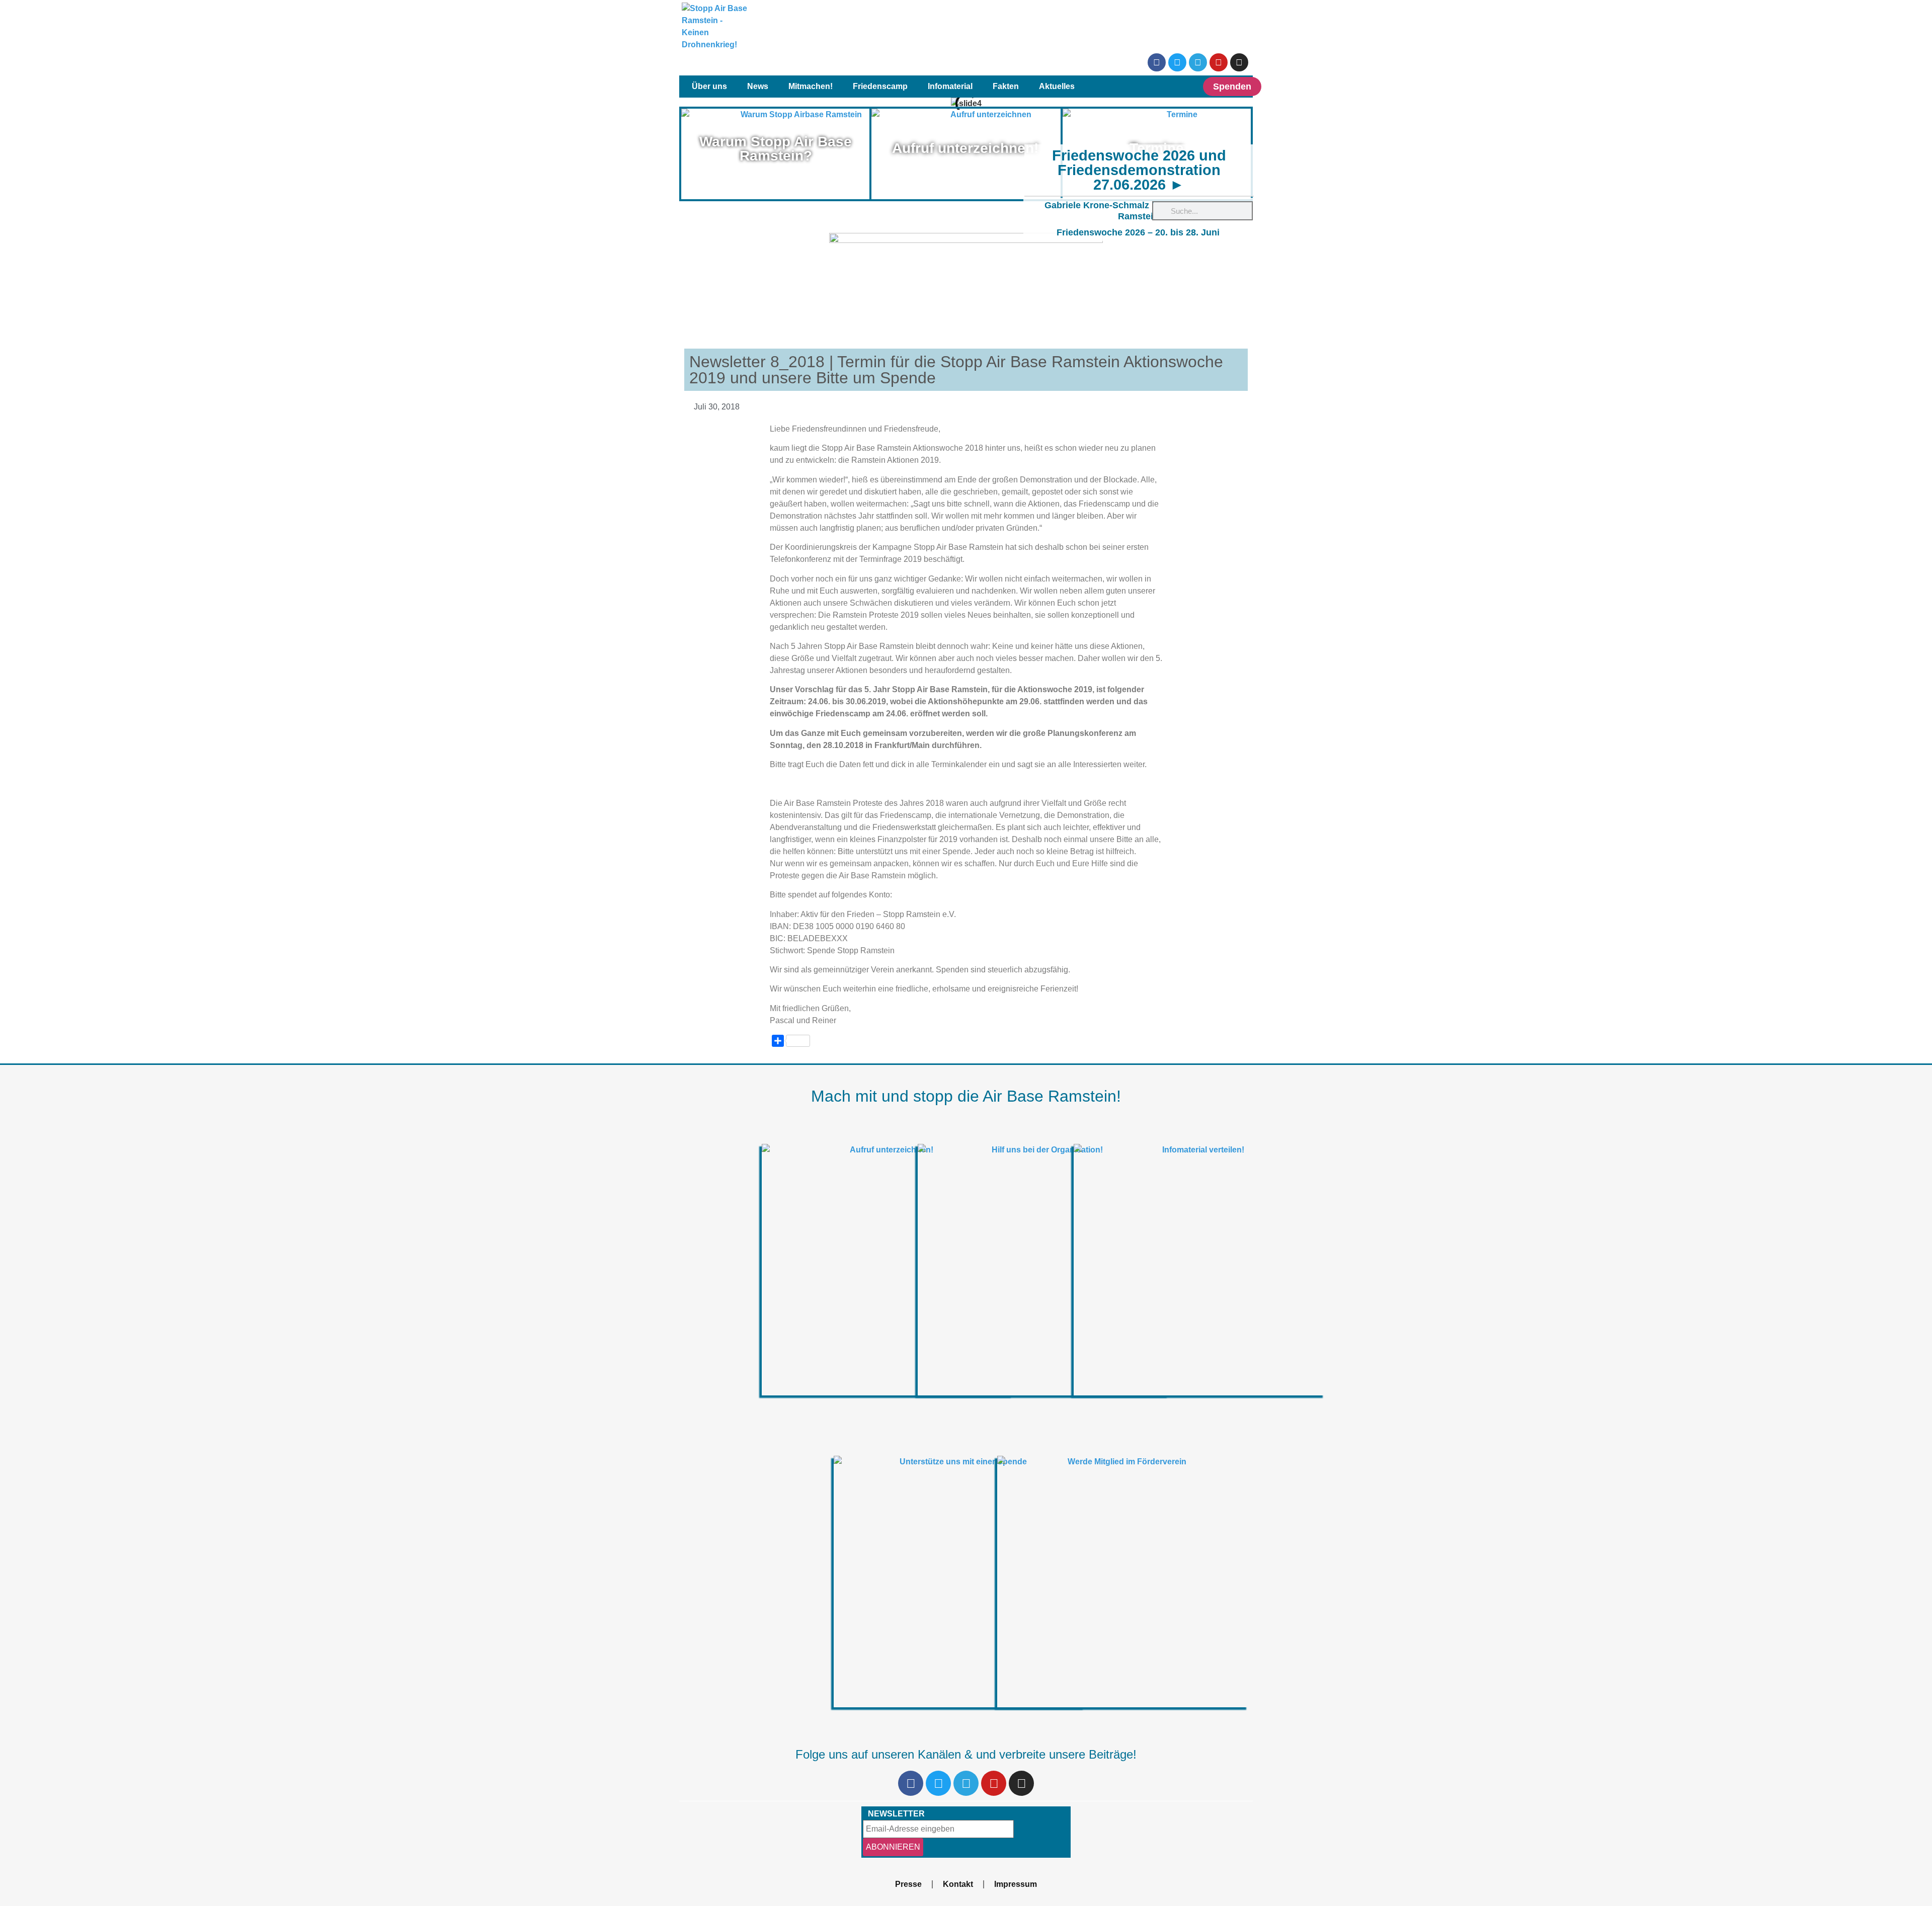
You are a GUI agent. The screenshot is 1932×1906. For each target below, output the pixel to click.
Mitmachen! (811, 86)
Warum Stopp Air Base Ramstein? (776, 149)
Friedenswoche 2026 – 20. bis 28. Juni (1138, 232)
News (758, 86)
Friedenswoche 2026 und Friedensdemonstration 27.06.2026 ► (1139, 170)
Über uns (709, 86)
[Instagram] (1239, 62)
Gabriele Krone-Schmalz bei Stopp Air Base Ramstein (1138, 211)
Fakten (1006, 86)
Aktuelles (1057, 86)
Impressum (1016, 1884)
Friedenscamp (880, 86)
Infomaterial (950, 86)
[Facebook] (1157, 62)
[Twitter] (1177, 62)
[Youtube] (1219, 62)
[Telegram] (1198, 62)
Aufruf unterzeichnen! (965, 148)
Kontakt (958, 1884)
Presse (908, 1884)
